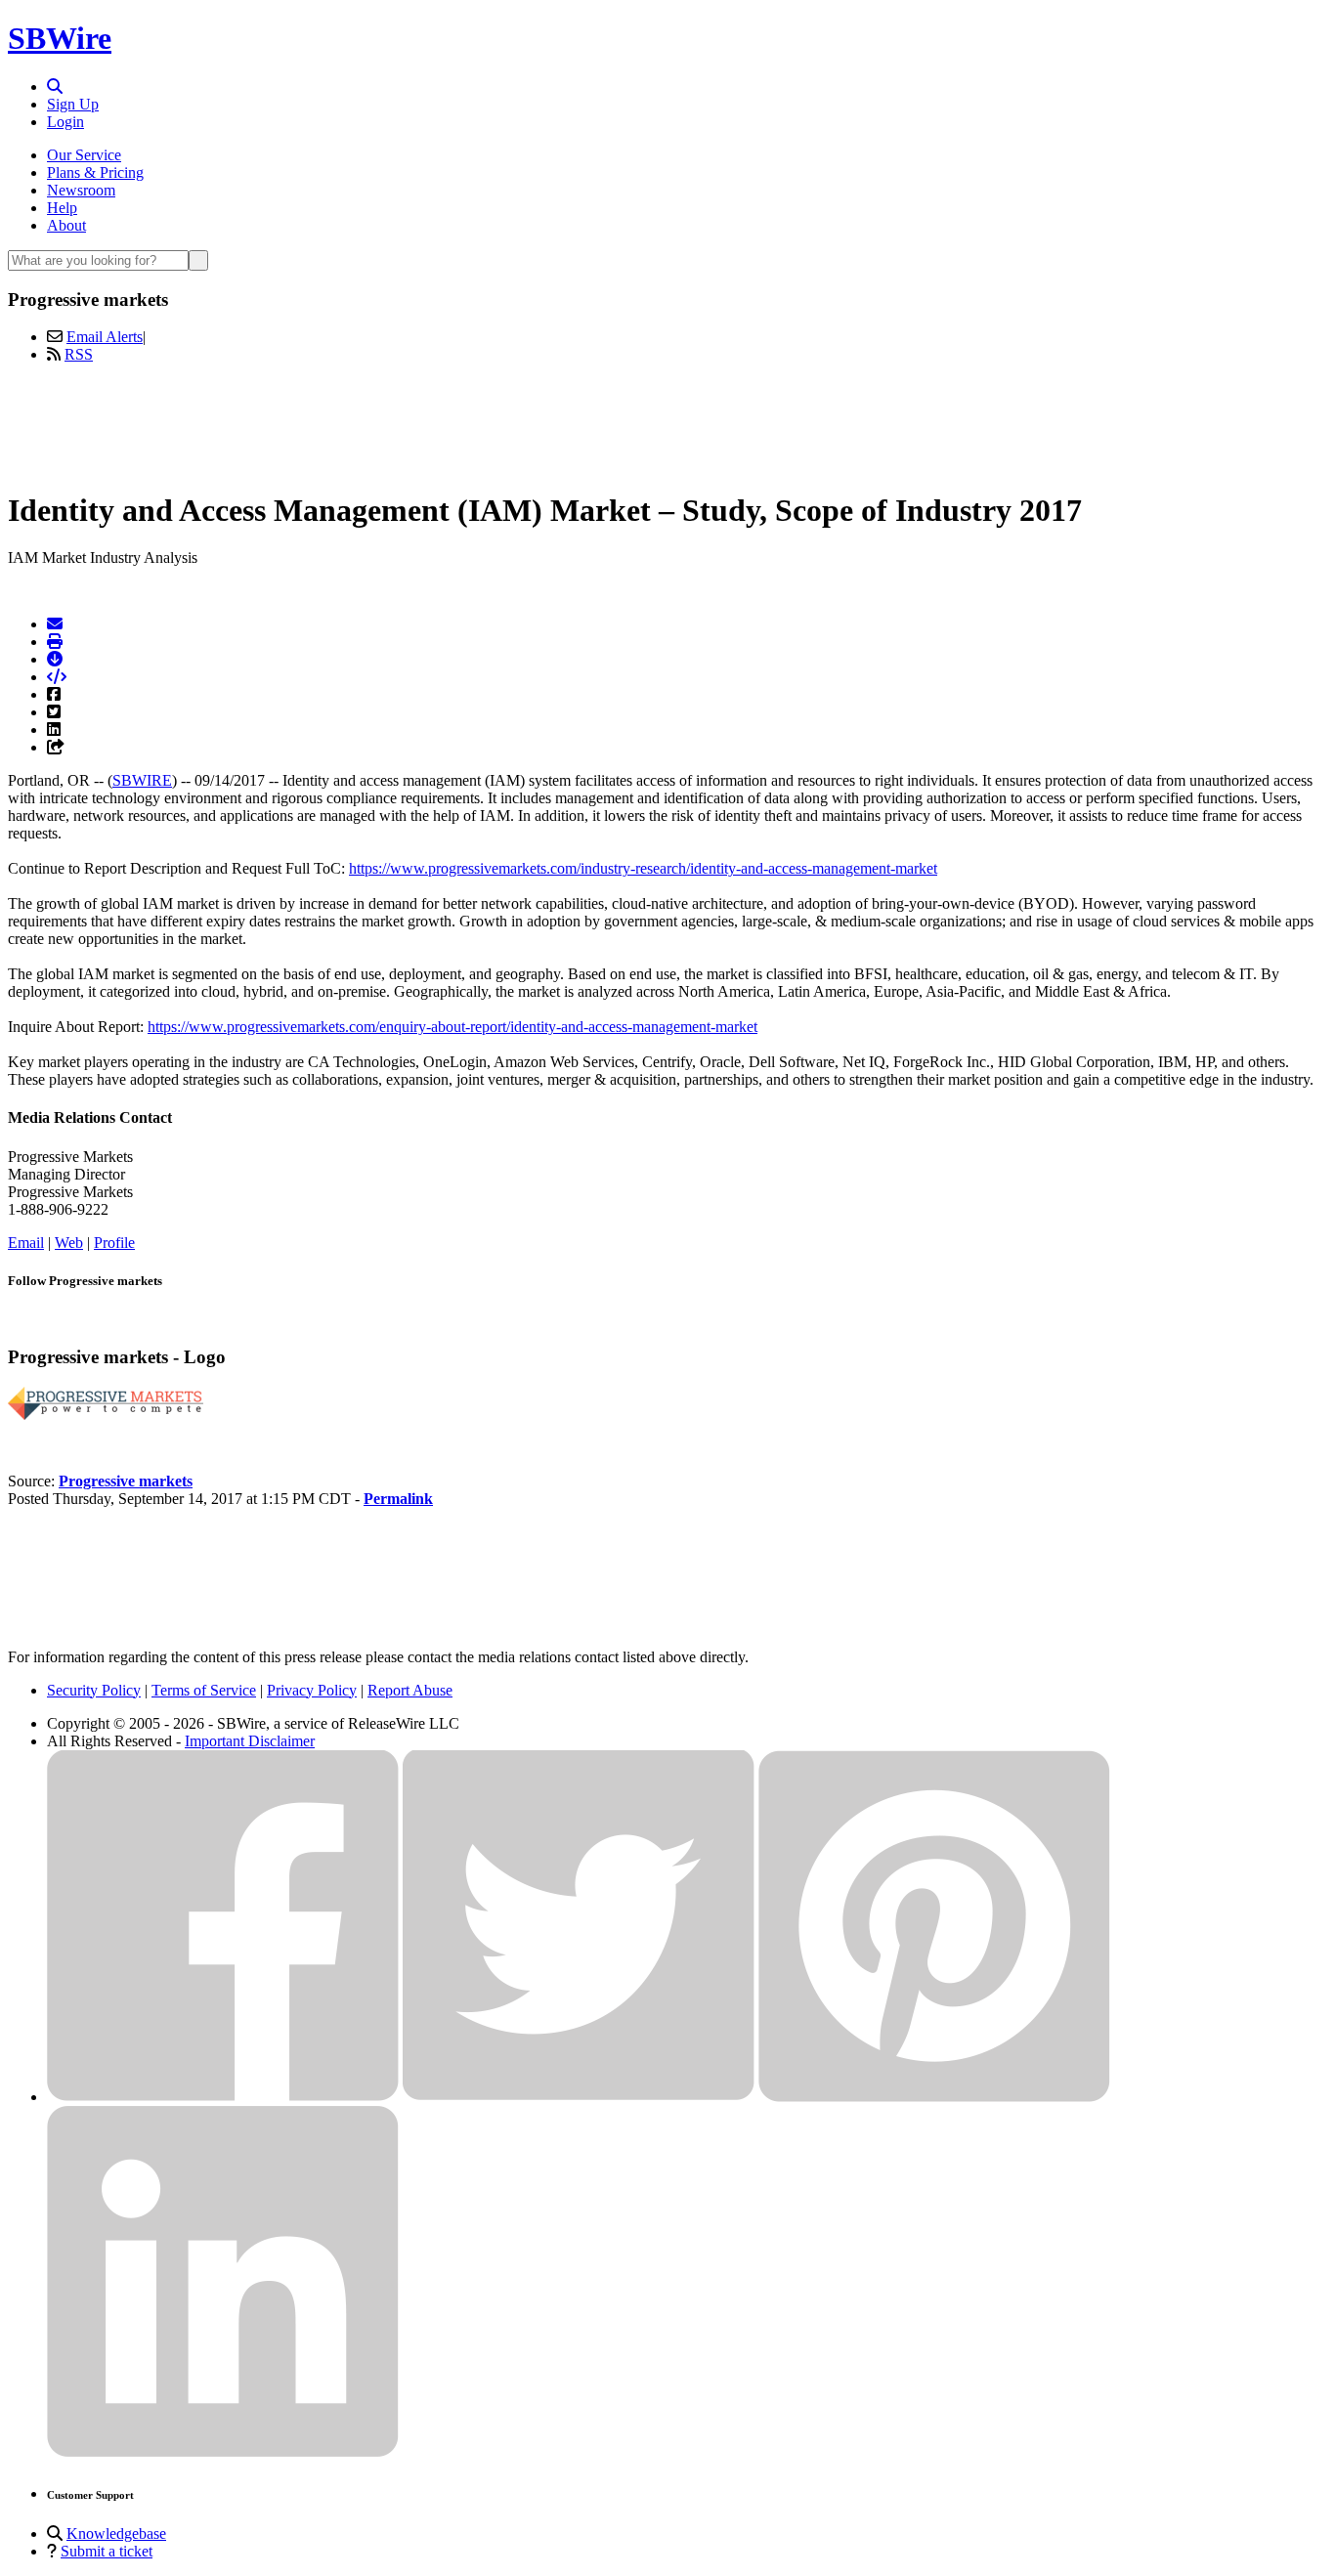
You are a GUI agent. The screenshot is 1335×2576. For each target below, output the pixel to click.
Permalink (398, 1499)
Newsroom (81, 190)
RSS (79, 354)
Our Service (84, 155)
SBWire (60, 38)
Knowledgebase (116, 2533)
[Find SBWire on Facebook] (223, 2097)
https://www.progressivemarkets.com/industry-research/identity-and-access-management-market (643, 868)
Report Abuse (410, 1690)
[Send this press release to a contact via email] (55, 624)
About (66, 225)
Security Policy (94, 1690)
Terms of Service (204, 1690)
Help (62, 208)
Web (69, 1243)
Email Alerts (105, 337)
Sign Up (73, 104)
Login (65, 122)
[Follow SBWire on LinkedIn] (223, 2452)
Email (26, 1243)
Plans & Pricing (95, 172)
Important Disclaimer (250, 1741)
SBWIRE (142, 780)
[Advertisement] (667, 423)
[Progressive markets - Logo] (106, 1415)
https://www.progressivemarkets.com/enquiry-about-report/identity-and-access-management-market (452, 1027)
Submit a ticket (107, 2551)
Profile (114, 1243)
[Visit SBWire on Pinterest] (934, 2097)
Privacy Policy (312, 1690)
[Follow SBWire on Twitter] (579, 2097)
